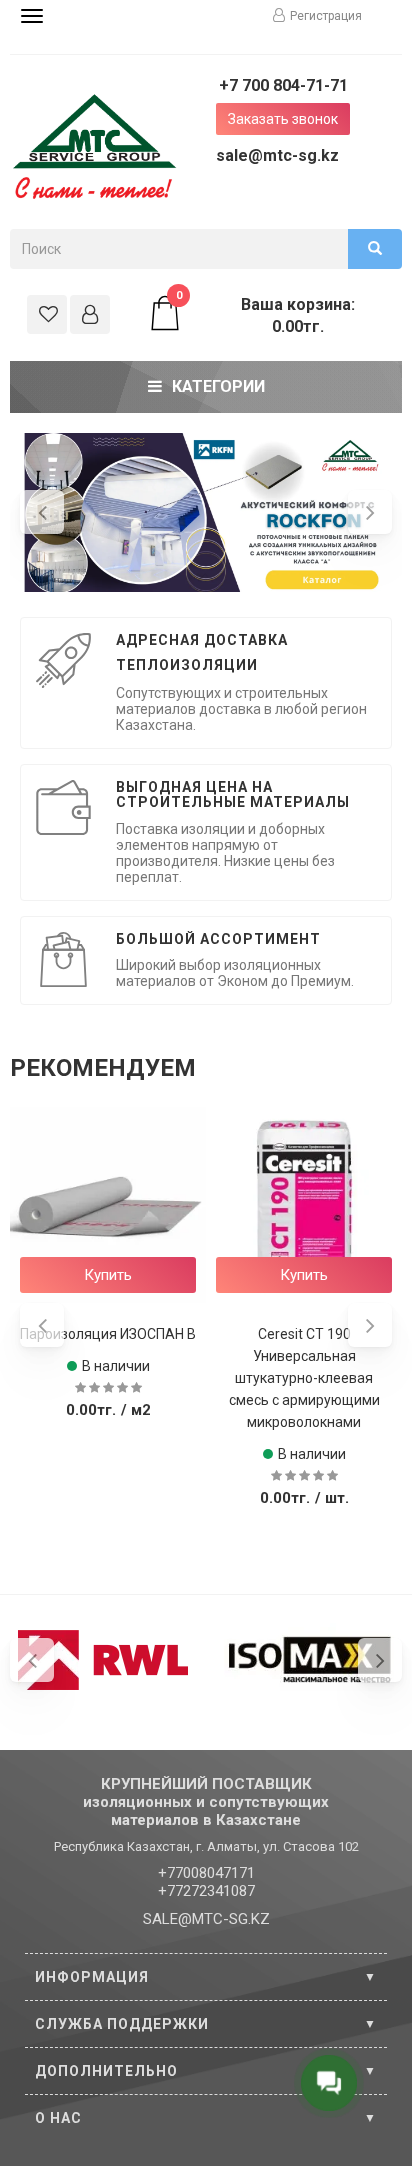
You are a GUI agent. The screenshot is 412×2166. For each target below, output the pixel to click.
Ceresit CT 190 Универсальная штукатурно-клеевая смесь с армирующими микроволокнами (304, 1378)
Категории (218, 386)
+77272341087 (206, 1891)
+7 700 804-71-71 (283, 85)
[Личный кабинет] (90, 314)
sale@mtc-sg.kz (277, 155)
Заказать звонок (283, 119)
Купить (108, 1275)
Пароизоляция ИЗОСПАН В (108, 1334)
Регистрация (326, 16)
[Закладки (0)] (47, 314)
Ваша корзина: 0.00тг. (265, 315)
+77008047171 (206, 1873)
